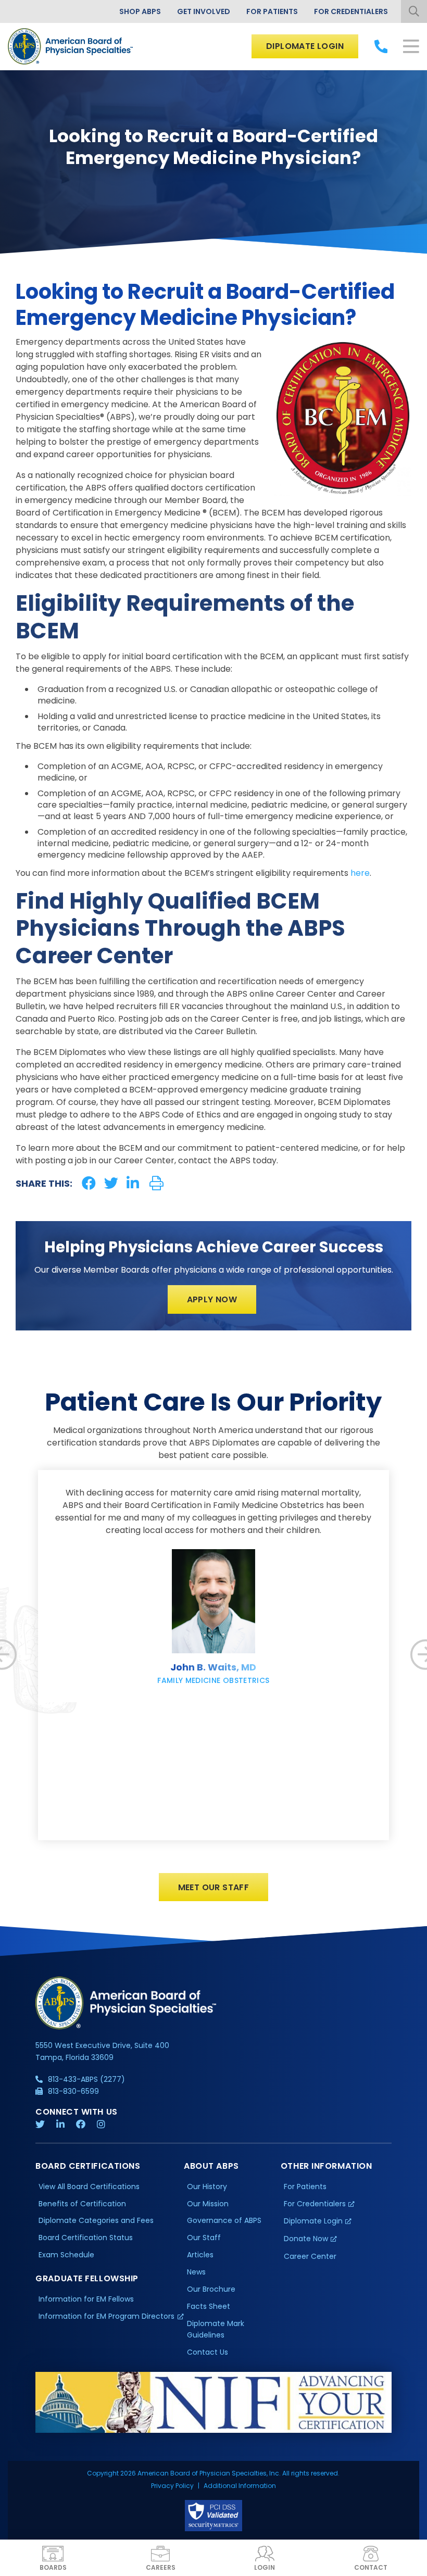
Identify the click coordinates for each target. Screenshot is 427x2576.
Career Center (310, 2256)
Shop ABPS (140, 11)
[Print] (156, 1183)
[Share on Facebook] (89, 1183)
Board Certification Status (86, 2238)
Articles (200, 2255)
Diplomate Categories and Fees (96, 2220)
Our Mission (208, 2204)
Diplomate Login (305, 46)
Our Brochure (211, 2289)
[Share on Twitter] (111, 1183)
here (360, 873)
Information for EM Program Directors (106, 2316)
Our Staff (204, 2238)
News (196, 2272)
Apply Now (212, 1299)
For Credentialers (351, 11)
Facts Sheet (209, 2306)
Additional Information (240, 2486)
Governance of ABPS (224, 2220)
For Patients (272, 11)
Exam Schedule (66, 2255)
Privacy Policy (172, 2486)
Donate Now (306, 2239)
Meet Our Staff (214, 1887)
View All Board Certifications (89, 2187)
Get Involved (204, 11)
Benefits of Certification (82, 2204)
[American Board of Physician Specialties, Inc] (71, 46)
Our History (207, 2187)
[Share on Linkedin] (133, 1183)
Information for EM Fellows (86, 2299)
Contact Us (208, 2352)
